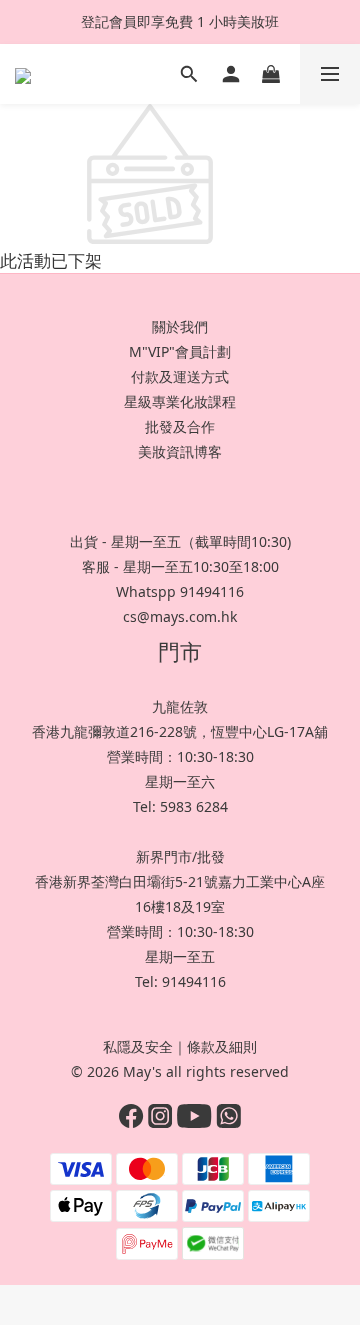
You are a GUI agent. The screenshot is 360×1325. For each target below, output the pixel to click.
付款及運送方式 (180, 376)
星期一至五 (180, 956)
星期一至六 (180, 781)
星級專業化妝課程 (180, 401)
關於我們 (180, 326)
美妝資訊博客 (180, 451)
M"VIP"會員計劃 (180, 351)
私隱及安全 (138, 1046)
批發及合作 (180, 426)
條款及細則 (222, 1046)
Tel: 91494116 (180, 981)
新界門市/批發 (180, 856)
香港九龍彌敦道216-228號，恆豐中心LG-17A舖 (180, 731)
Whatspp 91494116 (180, 591)
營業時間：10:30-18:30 (180, 756)
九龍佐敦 (180, 706)
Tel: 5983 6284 (180, 806)
